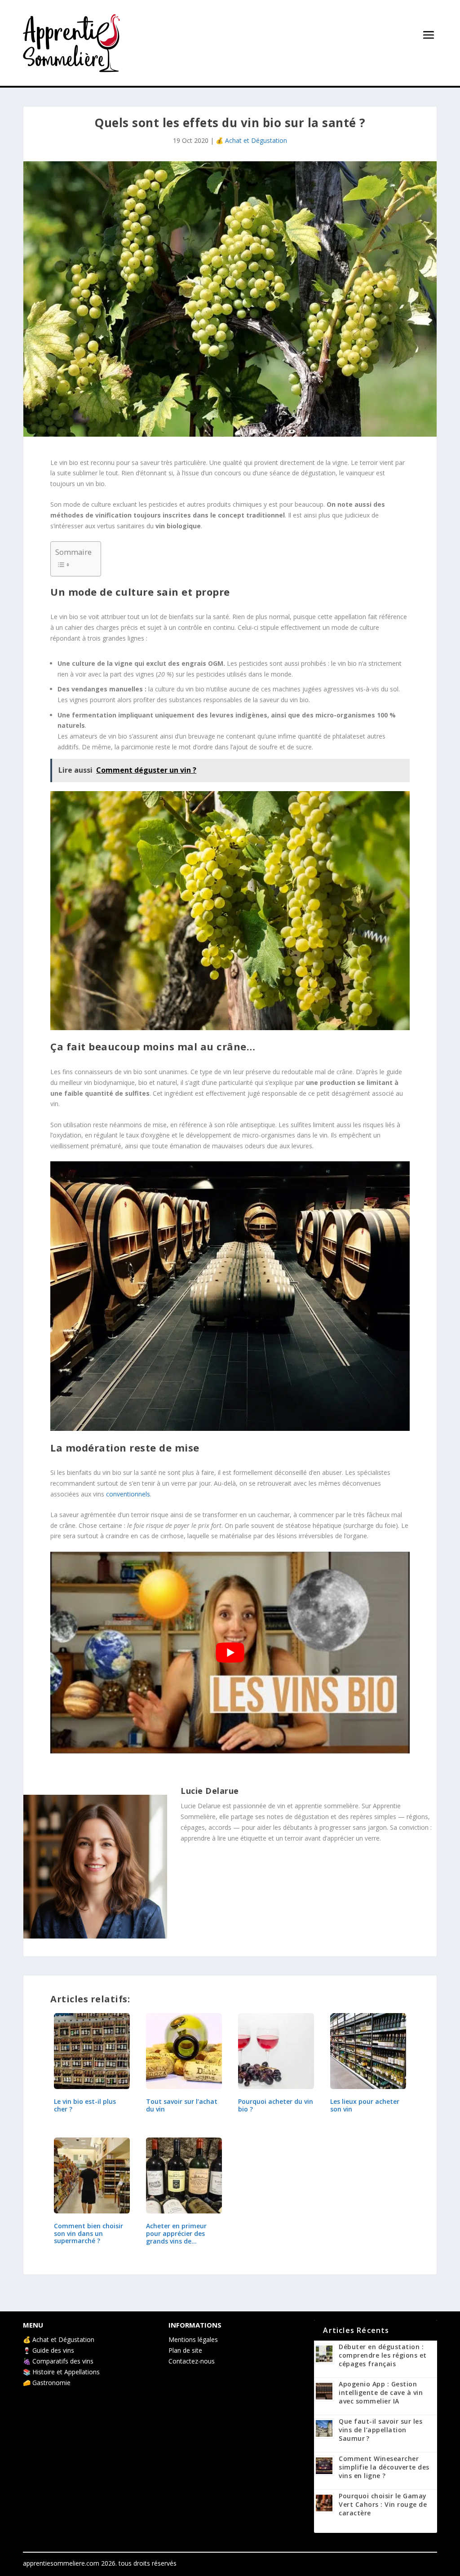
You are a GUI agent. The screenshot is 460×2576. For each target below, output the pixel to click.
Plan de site (185, 2350)
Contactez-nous (192, 2361)
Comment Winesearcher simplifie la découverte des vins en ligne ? (384, 2467)
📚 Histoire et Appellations (61, 2372)
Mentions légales (193, 2339)
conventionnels (128, 1494)
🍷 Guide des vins (49, 2350)
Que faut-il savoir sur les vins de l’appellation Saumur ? (380, 2430)
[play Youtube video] (230, 1653)
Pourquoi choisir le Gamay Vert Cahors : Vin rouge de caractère (383, 2504)
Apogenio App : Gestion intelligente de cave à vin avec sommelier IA (381, 2392)
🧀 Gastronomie (47, 2383)
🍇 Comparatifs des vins (58, 2361)
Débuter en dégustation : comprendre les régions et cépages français (383, 2355)
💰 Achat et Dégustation (251, 140)
